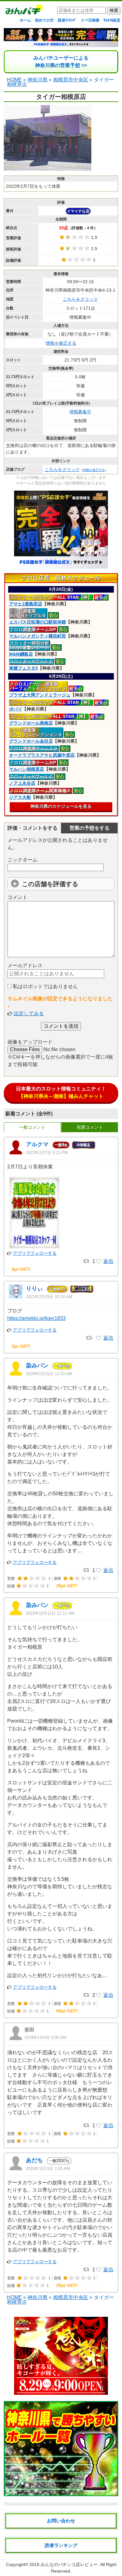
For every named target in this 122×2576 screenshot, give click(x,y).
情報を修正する (61, 343)
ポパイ (16, 709)
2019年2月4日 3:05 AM (45, 2038)
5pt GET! (21, 1346)
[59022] (99, 1995)
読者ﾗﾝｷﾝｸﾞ (67, 20)
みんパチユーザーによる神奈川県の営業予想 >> (61, 62)
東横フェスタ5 (23, 668)
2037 (59, 2161)
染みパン (37, 1366)
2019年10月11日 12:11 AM (50, 1613)
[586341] (99, 1261)
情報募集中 (80, 412)
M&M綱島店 (21, 654)
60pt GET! (67, 2011)
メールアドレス (25, 965)
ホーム (25, 20)
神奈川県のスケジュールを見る (61, 806)
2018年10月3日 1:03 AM (48, 2168)
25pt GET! (67, 2285)
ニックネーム (23, 860)
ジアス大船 (20, 797)
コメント (18, 897)
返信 (108, 1261)
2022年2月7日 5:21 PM (47, 1153)
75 (62, 1366)
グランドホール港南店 (31, 723)
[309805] (99, 1338)
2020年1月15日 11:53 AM (49, 1374)
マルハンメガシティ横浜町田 (38, 636)
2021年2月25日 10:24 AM (49, 1297)
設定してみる (29, 1014)
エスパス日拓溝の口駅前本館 (38, 622)
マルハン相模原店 (27, 769)
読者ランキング (61, 2545)
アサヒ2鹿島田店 (26, 604)
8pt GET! (21, 1269)
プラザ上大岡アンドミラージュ (40, 695)
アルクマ (37, 1144)
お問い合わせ (61, 2521)
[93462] (99, 1570)
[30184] (99, 2270)
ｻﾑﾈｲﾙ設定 (112, 20)
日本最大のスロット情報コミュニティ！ (61, 1092)
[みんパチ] (23, 11)
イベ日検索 (90, 20)
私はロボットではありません (45, 986)
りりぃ (34, 1288)
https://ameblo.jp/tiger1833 (36, 1318)
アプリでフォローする (35, 1253)
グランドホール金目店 (31, 741)
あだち (34, 2160)
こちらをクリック (80, 299)
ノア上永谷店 (22, 783)
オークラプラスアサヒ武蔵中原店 (42, 755)
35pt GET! (67, 1586)
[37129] (99, 2126)
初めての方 (44, 20)
